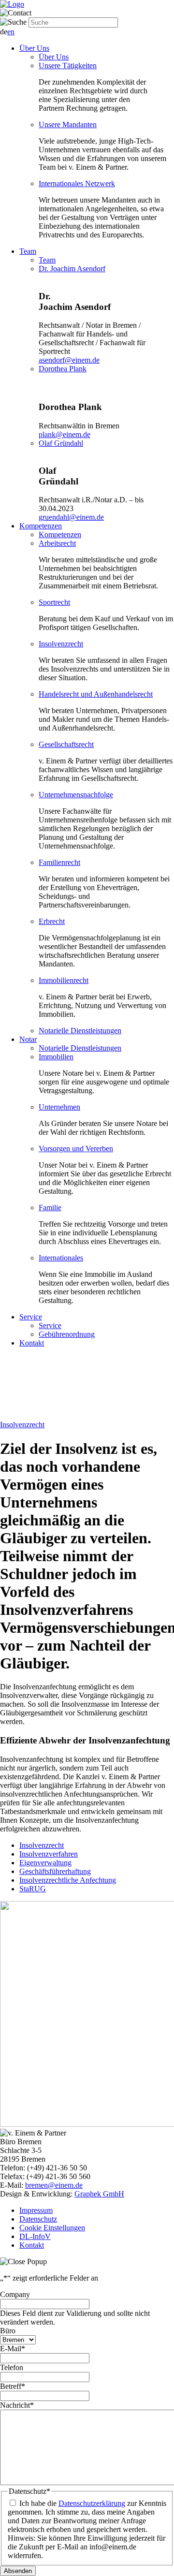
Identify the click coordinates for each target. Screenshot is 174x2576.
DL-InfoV (35, 2236)
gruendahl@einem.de (71, 517)
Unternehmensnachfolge (76, 795)
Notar (28, 1039)
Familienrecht (59, 862)
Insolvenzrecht (61, 644)
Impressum (36, 2210)
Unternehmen (59, 1107)
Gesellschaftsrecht (66, 744)
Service (31, 1317)
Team (28, 251)
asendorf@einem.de (69, 360)
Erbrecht (52, 921)
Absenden (18, 2571)
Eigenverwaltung (45, 1863)
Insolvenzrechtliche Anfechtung (68, 1880)
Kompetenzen (41, 526)
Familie (50, 1207)
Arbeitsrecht (57, 543)
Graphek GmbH (99, 2194)
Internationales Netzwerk (77, 183)
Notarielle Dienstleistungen (80, 1031)
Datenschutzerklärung (92, 2503)
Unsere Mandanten (68, 124)
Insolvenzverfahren (49, 1854)
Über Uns (34, 48)
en (11, 32)
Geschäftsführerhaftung (55, 1871)
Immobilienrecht (64, 980)
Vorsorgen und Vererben (76, 1149)
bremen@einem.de (54, 2185)
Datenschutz (38, 2219)
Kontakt (32, 1343)
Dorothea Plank (63, 369)
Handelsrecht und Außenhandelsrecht (96, 694)
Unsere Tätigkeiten (68, 66)
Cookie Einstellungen (52, 2228)
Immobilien (56, 1057)
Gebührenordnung (67, 1334)
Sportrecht (54, 602)
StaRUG (33, 1889)
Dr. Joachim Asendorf (72, 269)
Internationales (61, 1258)
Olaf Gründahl (61, 443)
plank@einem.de (65, 434)
